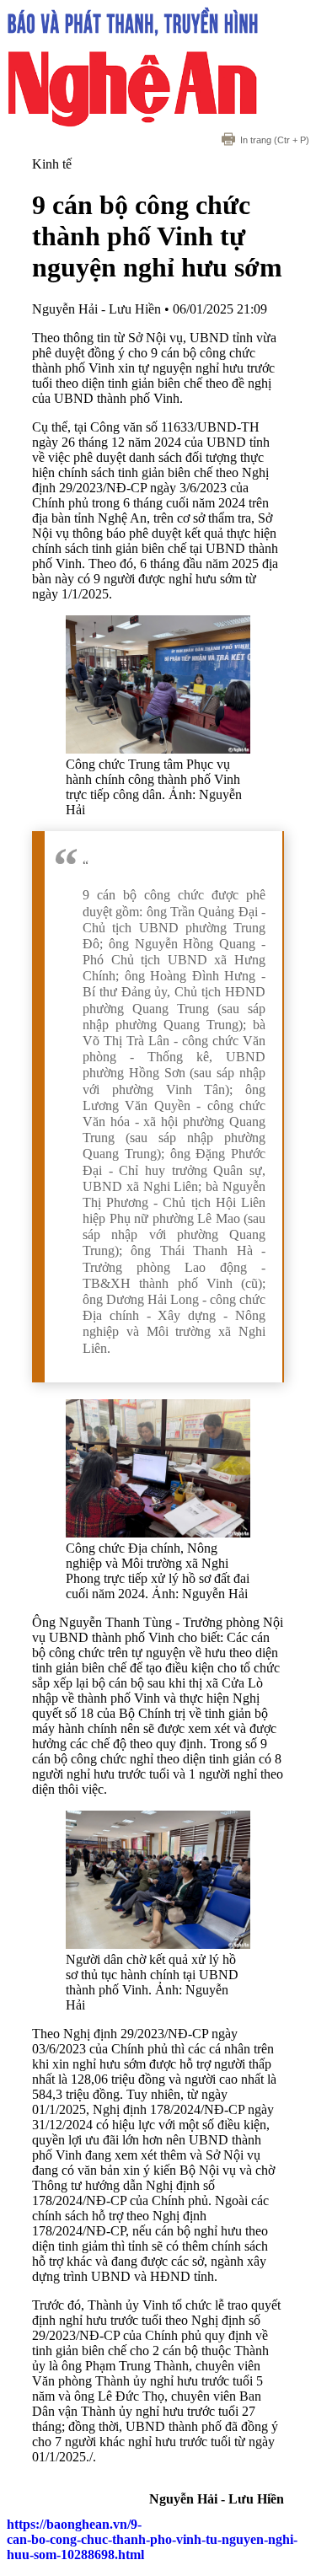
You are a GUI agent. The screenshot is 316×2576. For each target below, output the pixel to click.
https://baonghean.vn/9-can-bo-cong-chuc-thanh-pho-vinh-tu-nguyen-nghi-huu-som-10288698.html (152, 2539)
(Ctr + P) (275, 140)
